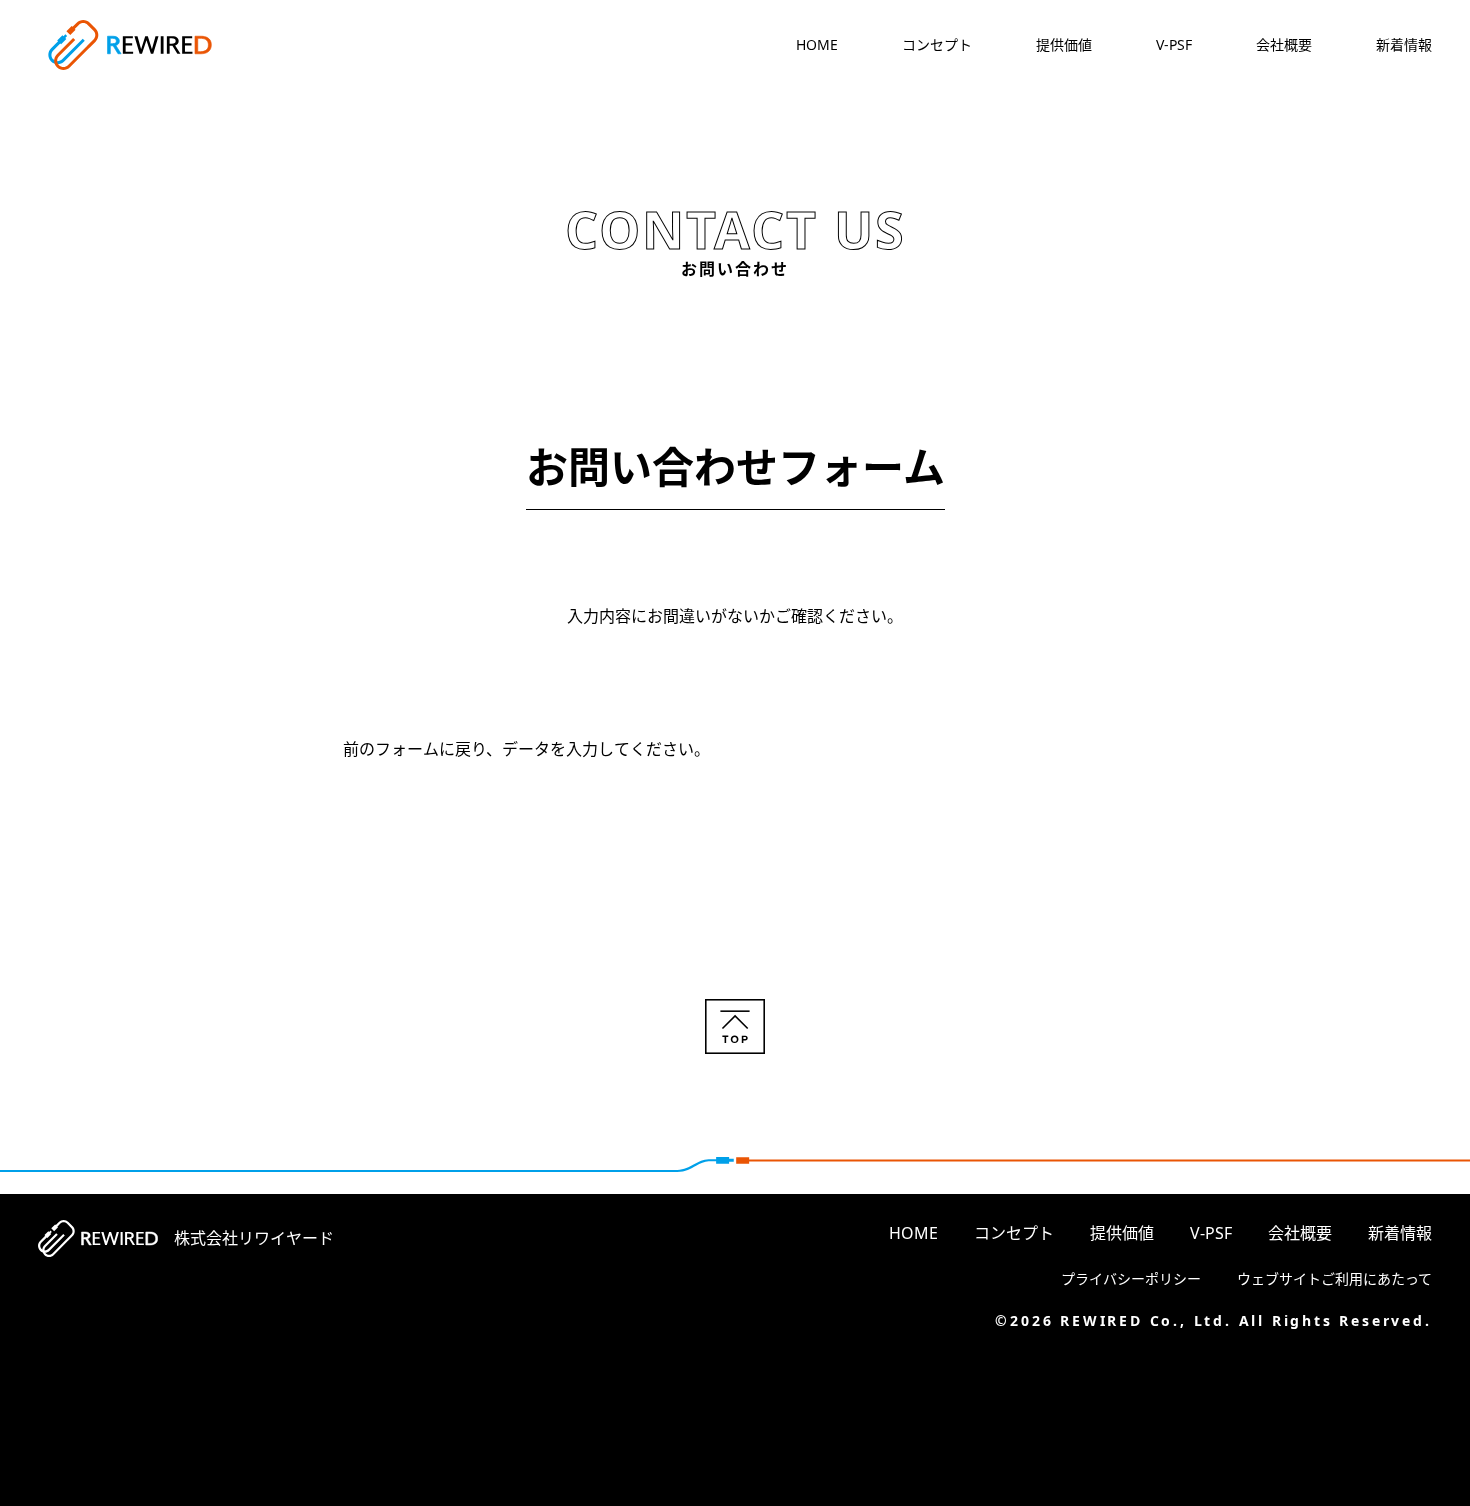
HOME (817, 44)
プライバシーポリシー (1131, 1278)
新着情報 (1404, 44)
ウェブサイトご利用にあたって (1334, 1278)
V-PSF (1174, 44)
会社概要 (1284, 44)
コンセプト (937, 44)
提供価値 (1064, 44)
